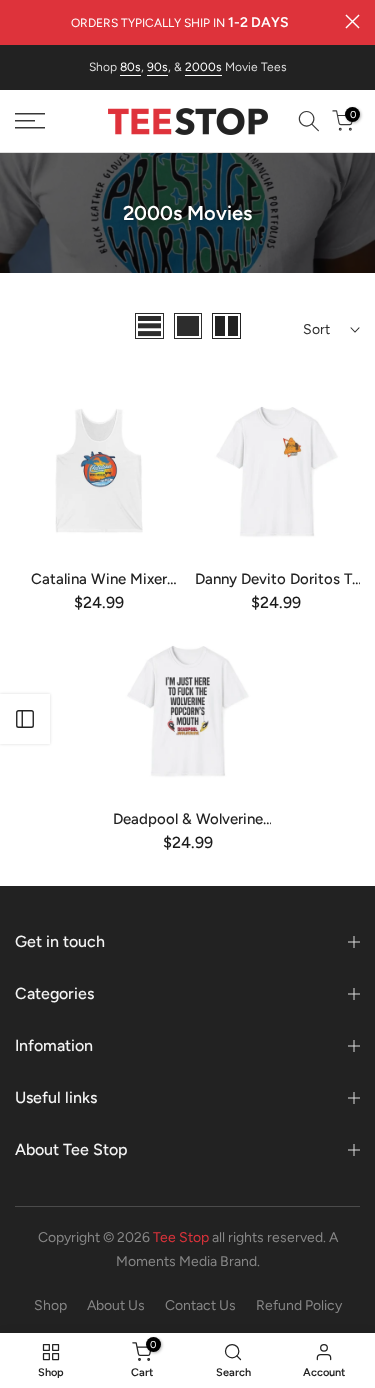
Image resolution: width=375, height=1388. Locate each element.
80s (130, 67)
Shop (50, 1305)
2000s (203, 67)
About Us (116, 1305)
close (352, 21)
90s (157, 67)
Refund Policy (299, 1305)
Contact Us (200, 1305)
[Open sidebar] (25, 719)
